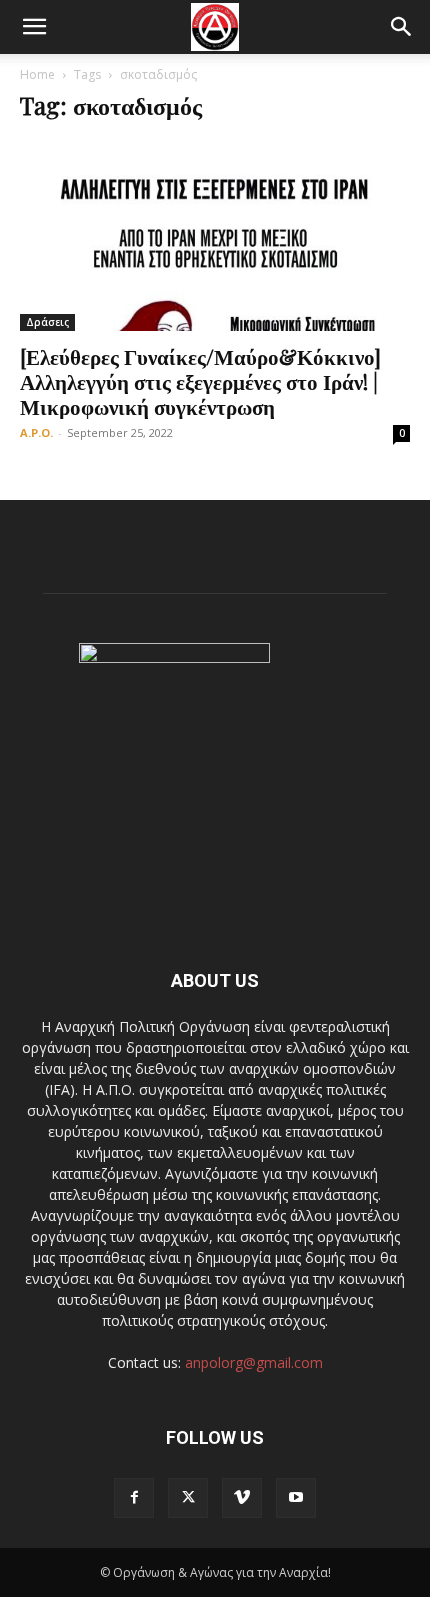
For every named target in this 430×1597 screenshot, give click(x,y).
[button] (34, 27)
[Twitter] (188, 1498)
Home (37, 74)
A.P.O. (36, 432)
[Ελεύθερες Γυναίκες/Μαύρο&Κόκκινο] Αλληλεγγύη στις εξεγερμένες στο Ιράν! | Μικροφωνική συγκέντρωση (200, 381)
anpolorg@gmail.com (254, 1362)
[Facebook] (134, 1498)
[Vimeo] (242, 1498)
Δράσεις (47, 322)
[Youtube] (296, 1498)
